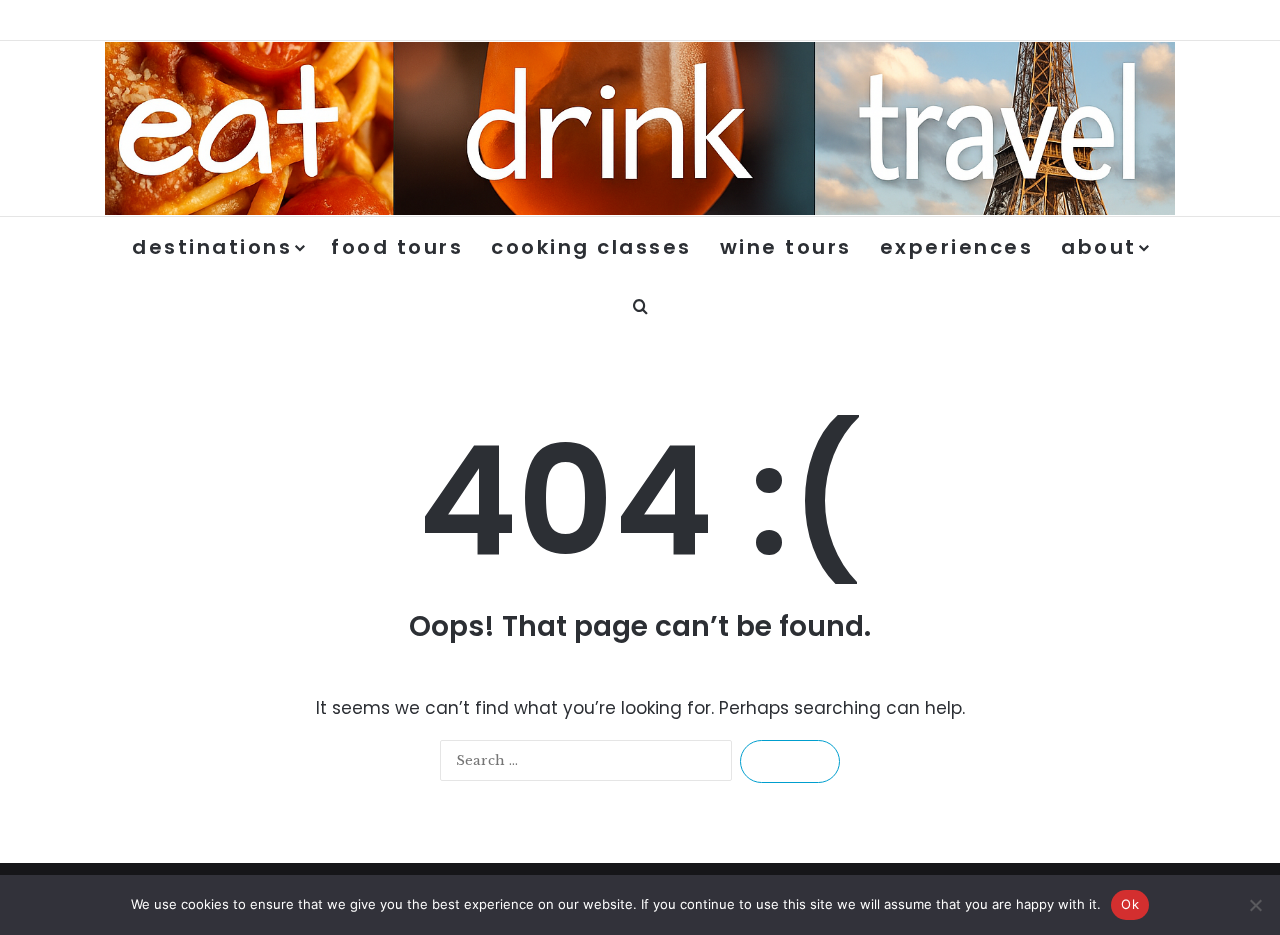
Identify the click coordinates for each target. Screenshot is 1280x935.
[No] (1255, 905)
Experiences (957, 247)
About (1099, 247)
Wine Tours (786, 247)
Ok (1130, 904)
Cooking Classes (591, 247)
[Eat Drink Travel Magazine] (640, 128)
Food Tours (397, 247)
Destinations (212, 247)
